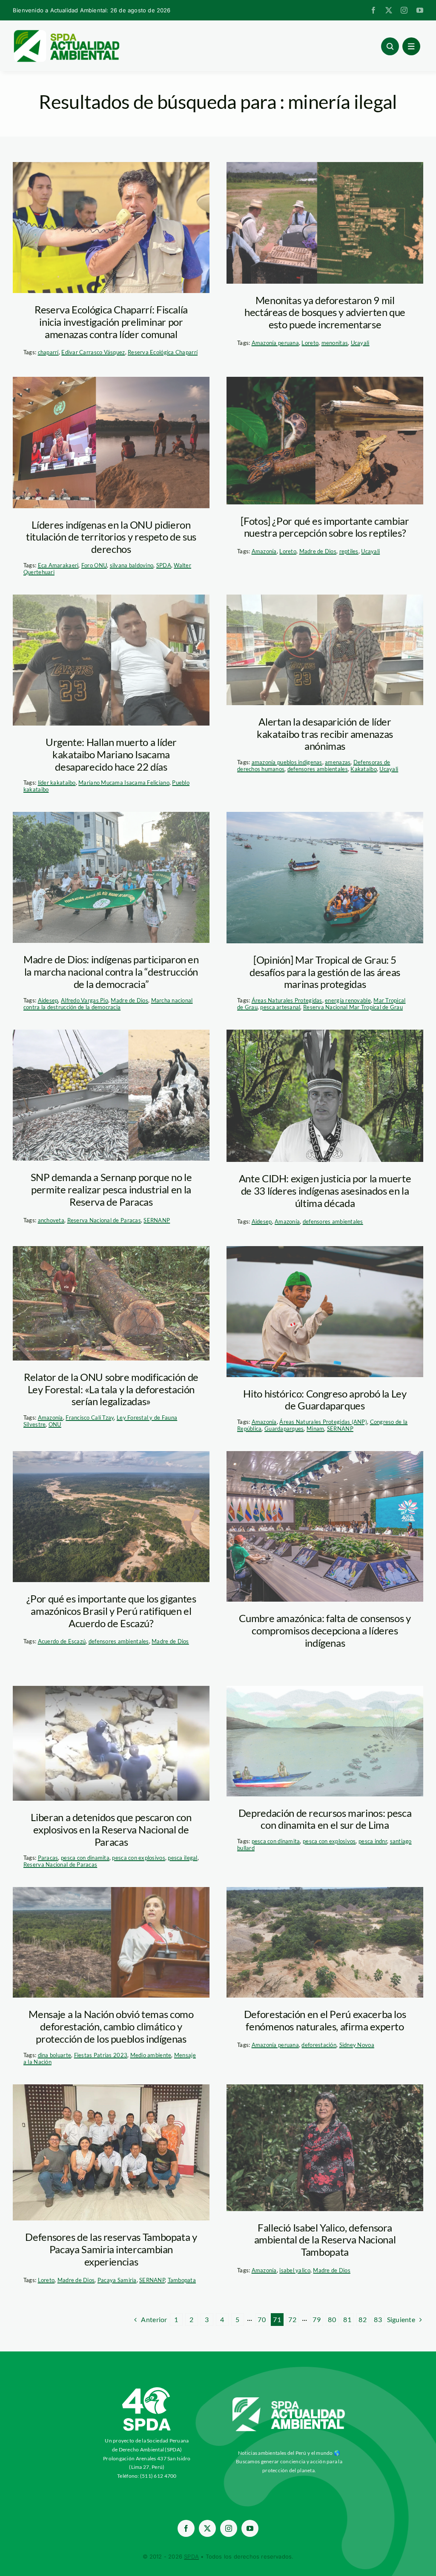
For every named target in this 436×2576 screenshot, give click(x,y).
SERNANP (157, 1220)
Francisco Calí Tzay (90, 1418)
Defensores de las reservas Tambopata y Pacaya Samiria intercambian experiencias (111, 2249)
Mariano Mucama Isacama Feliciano (124, 783)
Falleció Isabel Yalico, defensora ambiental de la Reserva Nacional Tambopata (325, 2240)
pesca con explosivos (138, 1858)
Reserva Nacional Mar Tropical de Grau (353, 1007)
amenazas (338, 762)
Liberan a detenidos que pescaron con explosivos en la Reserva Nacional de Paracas (111, 1829)
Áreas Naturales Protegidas (287, 1000)
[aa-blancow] (289, 2400)
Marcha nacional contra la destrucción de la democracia (108, 1004)
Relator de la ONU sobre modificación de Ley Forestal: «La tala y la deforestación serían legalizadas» (111, 1389)
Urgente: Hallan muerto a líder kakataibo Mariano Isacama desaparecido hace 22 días (111, 754)
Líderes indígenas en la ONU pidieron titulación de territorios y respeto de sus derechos (111, 537)
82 (363, 2319)
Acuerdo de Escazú (62, 1641)
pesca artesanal (280, 1007)
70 (262, 2319)
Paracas (48, 1858)
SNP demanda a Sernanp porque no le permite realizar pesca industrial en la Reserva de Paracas (111, 1189)
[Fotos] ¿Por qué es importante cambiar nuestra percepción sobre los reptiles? (325, 527)
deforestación (319, 2045)
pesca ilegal (182, 1858)
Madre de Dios (318, 551)
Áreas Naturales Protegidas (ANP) (323, 1422)
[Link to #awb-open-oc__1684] (411, 46)
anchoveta (51, 1220)
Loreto (310, 343)
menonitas (335, 343)
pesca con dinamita (85, 1858)
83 (378, 2319)
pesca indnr (373, 1841)
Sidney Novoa (357, 2045)
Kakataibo (363, 769)
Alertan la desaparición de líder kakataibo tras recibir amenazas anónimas (325, 734)
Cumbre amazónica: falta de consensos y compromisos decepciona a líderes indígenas (325, 1630)
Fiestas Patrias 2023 (101, 2055)
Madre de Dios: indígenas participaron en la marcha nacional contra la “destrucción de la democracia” (111, 972)
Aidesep (48, 1000)
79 (317, 2319)
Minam (315, 1429)
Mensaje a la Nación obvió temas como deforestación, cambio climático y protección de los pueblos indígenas (111, 2026)
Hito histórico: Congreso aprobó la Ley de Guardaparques (325, 1400)
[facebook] (373, 10)
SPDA (164, 565)
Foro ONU (94, 565)
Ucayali (360, 343)
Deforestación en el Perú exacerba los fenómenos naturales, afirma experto (325, 2020)
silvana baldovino (132, 565)
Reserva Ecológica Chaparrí (163, 352)
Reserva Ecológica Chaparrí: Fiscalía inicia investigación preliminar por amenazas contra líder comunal (111, 322)
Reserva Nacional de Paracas (104, 1220)
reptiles (349, 551)
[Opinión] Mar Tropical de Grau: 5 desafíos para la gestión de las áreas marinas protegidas (325, 972)
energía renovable (348, 1000)
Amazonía (264, 551)
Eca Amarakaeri (58, 565)
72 (292, 2319)
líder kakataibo (57, 783)
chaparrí (48, 352)
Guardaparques (284, 1429)
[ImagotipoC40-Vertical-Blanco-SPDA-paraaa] (147, 2389)
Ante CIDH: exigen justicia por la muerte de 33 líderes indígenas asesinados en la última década (325, 1191)
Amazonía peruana (275, 343)
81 (347, 2319)
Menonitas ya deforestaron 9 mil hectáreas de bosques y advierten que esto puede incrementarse (325, 312)
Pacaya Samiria (117, 2280)
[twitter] (389, 10)
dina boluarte (55, 2055)
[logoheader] (66, 33)
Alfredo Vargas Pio (85, 1000)
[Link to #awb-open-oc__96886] (390, 46)
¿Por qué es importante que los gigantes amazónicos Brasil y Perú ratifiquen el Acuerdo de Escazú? (111, 1611)
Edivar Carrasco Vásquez (93, 352)
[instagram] (404, 10)
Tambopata (182, 2280)
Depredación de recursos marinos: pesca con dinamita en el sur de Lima (325, 1819)
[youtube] (420, 10)
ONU (55, 1424)
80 (332, 2319)
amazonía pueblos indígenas (287, 762)
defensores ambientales (318, 769)
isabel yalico (295, 2270)
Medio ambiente (151, 2055)
